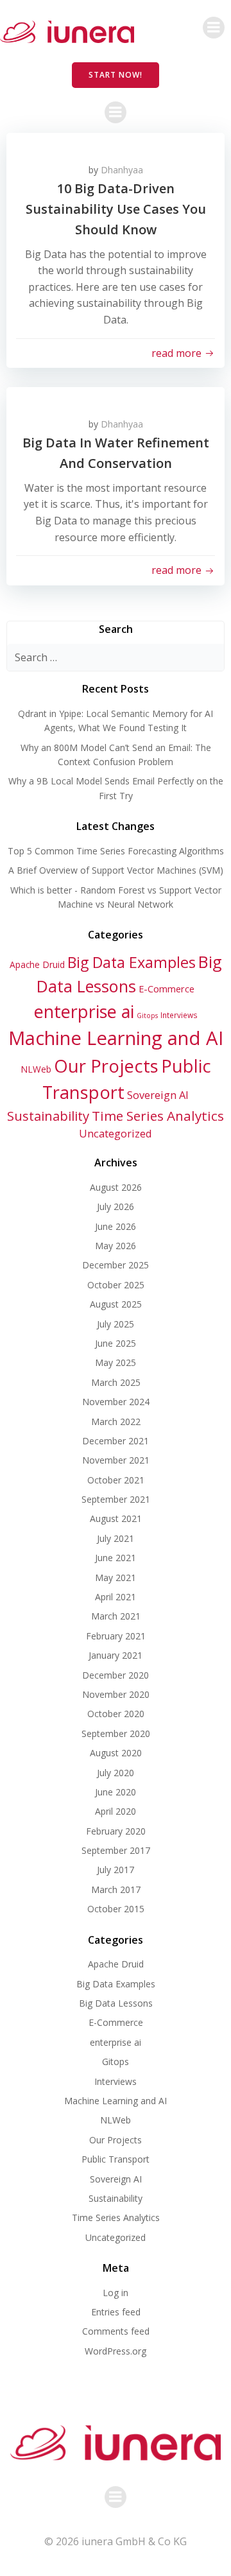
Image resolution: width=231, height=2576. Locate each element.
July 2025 (116, 1324)
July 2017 (116, 1870)
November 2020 (116, 1694)
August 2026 (116, 1187)
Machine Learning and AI (116, 1038)
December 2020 (116, 1675)
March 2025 (116, 1382)
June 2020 (116, 1792)
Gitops (147, 1016)
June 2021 (116, 1558)
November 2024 (116, 1402)
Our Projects (106, 1066)
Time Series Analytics (158, 1116)
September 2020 (116, 1733)
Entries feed (116, 2312)
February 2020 (116, 1831)
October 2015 (116, 1909)
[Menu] (214, 28)
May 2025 (116, 1362)
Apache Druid (37, 964)
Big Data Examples (132, 962)
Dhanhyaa (122, 170)
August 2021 (116, 1518)
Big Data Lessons (116, 2003)
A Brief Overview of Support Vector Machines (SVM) (116, 870)
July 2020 (116, 1773)
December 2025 (116, 1265)
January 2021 (116, 1655)
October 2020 (116, 1714)
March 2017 (116, 1889)
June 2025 (116, 1343)
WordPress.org (116, 2351)
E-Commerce (167, 989)
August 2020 (116, 1753)
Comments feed (116, 2331)
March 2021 (116, 1616)
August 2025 (116, 1304)
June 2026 (116, 1226)
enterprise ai (84, 1011)
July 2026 (116, 1206)
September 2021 (116, 1499)
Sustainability (48, 1116)
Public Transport (116, 2159)
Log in (116, 2293)
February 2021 (116, 1636)
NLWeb (36, 1069)
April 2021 (116, 1597)
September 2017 (116, 1850)
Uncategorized (116, 1133)
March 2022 (116, 1422)
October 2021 (116, 1480)
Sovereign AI (158, 1095)
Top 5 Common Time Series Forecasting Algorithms (116, 851)
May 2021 (116, 1578)
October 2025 (116, 1285)
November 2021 (116, 1460)
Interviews (179, 1015)
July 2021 (116, 1538)
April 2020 (116, 1811)
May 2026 (116, 1246)
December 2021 (116, 1441)
